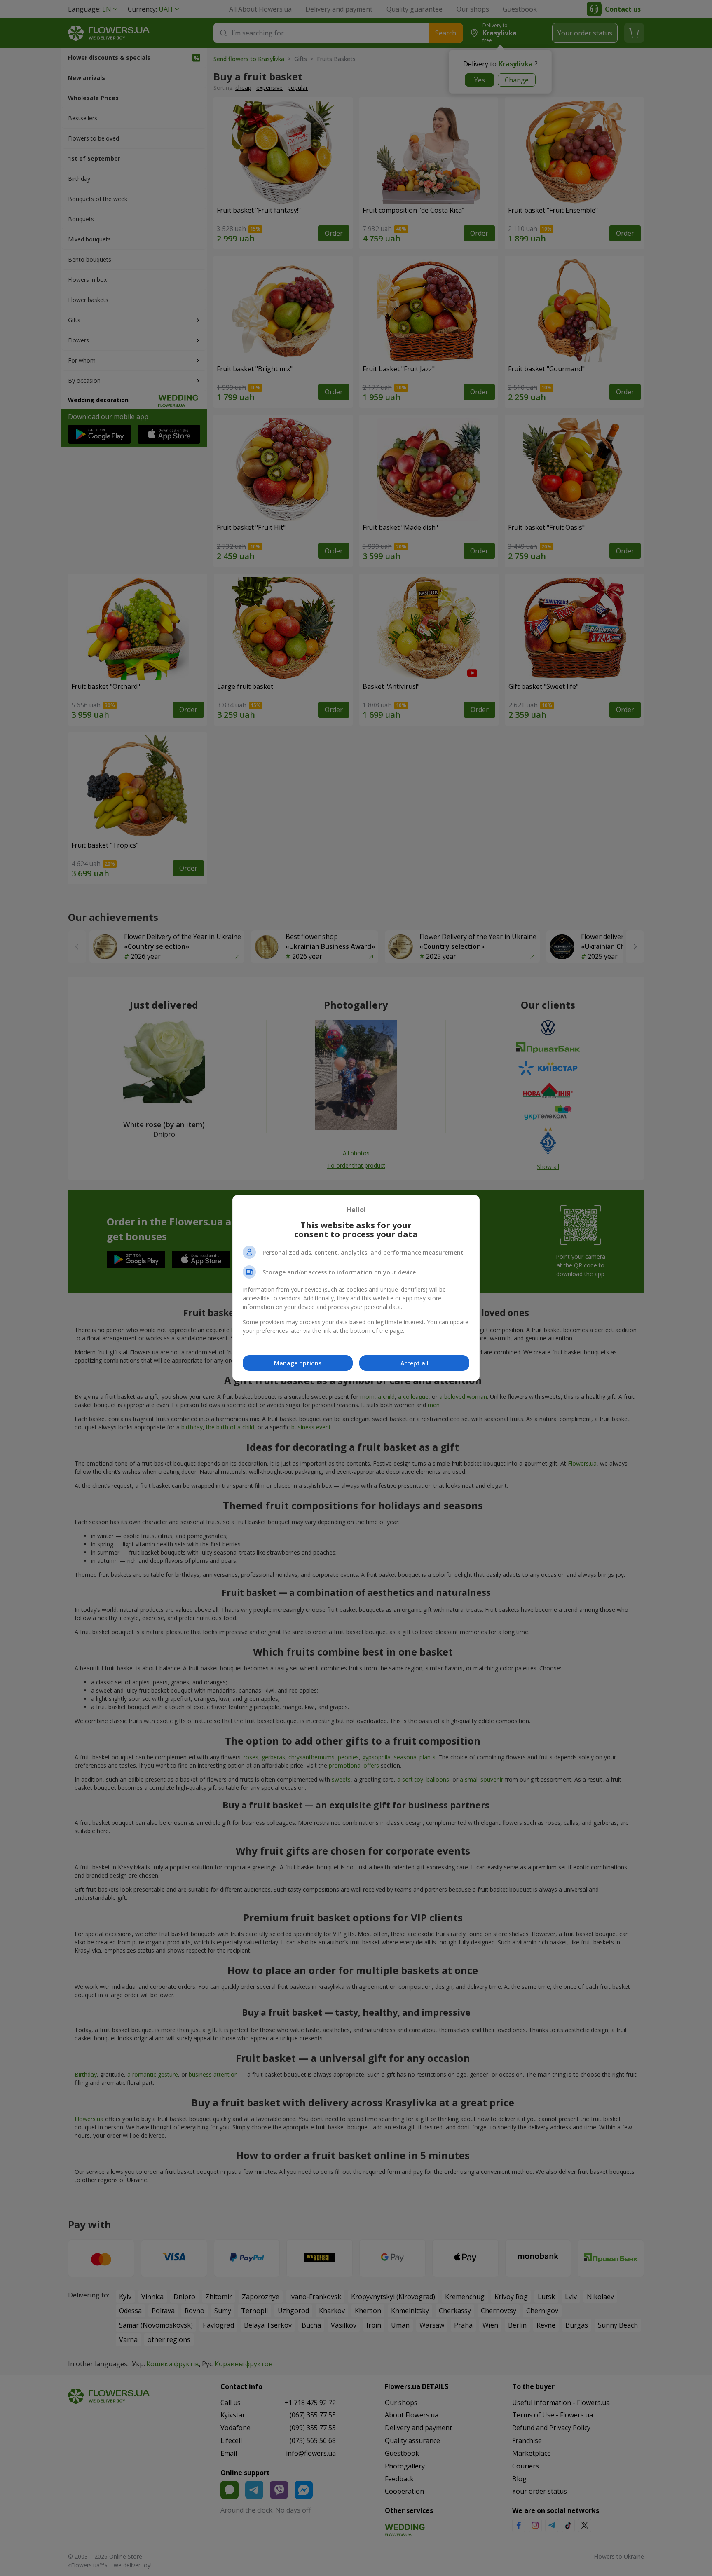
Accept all (415, 1363)
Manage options (298, 1363)
